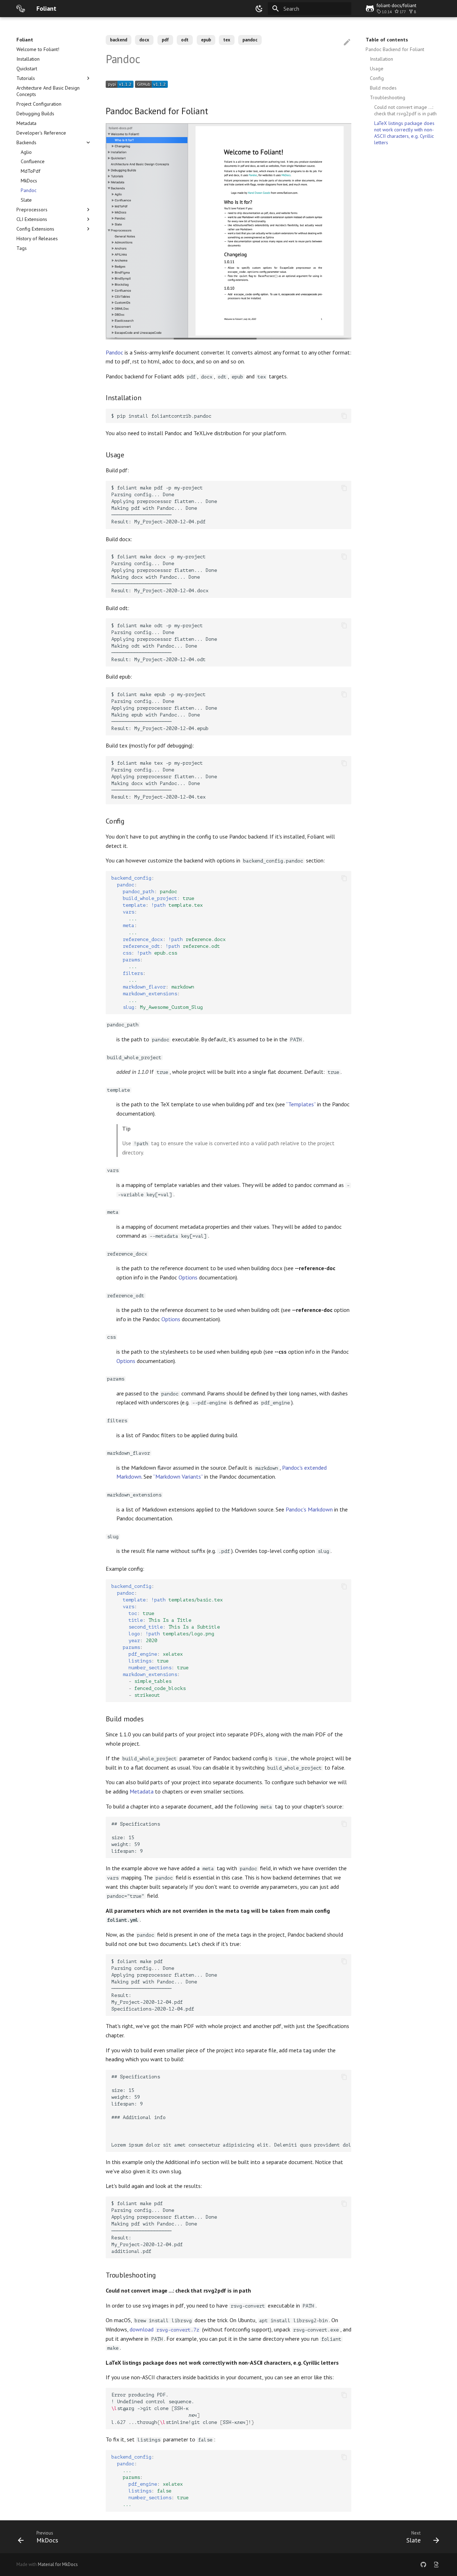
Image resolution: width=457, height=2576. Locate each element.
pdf (165, 40)
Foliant (25, 40)
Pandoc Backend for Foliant (395, 49)
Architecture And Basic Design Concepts (48, 91)
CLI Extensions (32, 219)
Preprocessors (32, 210)
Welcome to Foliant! (38, 49)
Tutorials (26, 78)
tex (227, 40)
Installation (28, 59)
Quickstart (27, 69)
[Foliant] (21, 9)
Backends (26, 142)
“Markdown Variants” (178, 1476)
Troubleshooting (388, 97)
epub (206, 40)
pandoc (250, 40)
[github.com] (423, 2565)
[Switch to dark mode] (259, 9)
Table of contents (387, 40)
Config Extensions (35, 229)
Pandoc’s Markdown (309, 1509)
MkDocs (29, 181)
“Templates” (301, 1104)
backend (119, 40)
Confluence (33, 161)
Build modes (383, 88)
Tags (22, 248)
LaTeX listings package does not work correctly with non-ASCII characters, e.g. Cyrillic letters (404, 133)
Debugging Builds (35, 114)
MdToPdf (31, 171)
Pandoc (29, 190)
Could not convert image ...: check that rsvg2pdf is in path (405, 110)
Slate (26, 200)
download (164, 2329)
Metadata (26, 123)
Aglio (26, 152)
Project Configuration (39, 104)
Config (377, 78)
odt (185, 40)
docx (144, 40)
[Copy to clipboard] (344, 416)
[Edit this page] (347, 42)
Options (188, 1277)
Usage (377, 69)
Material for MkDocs (58, 2564)
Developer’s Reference (41, 133)
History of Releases (37, 238)
